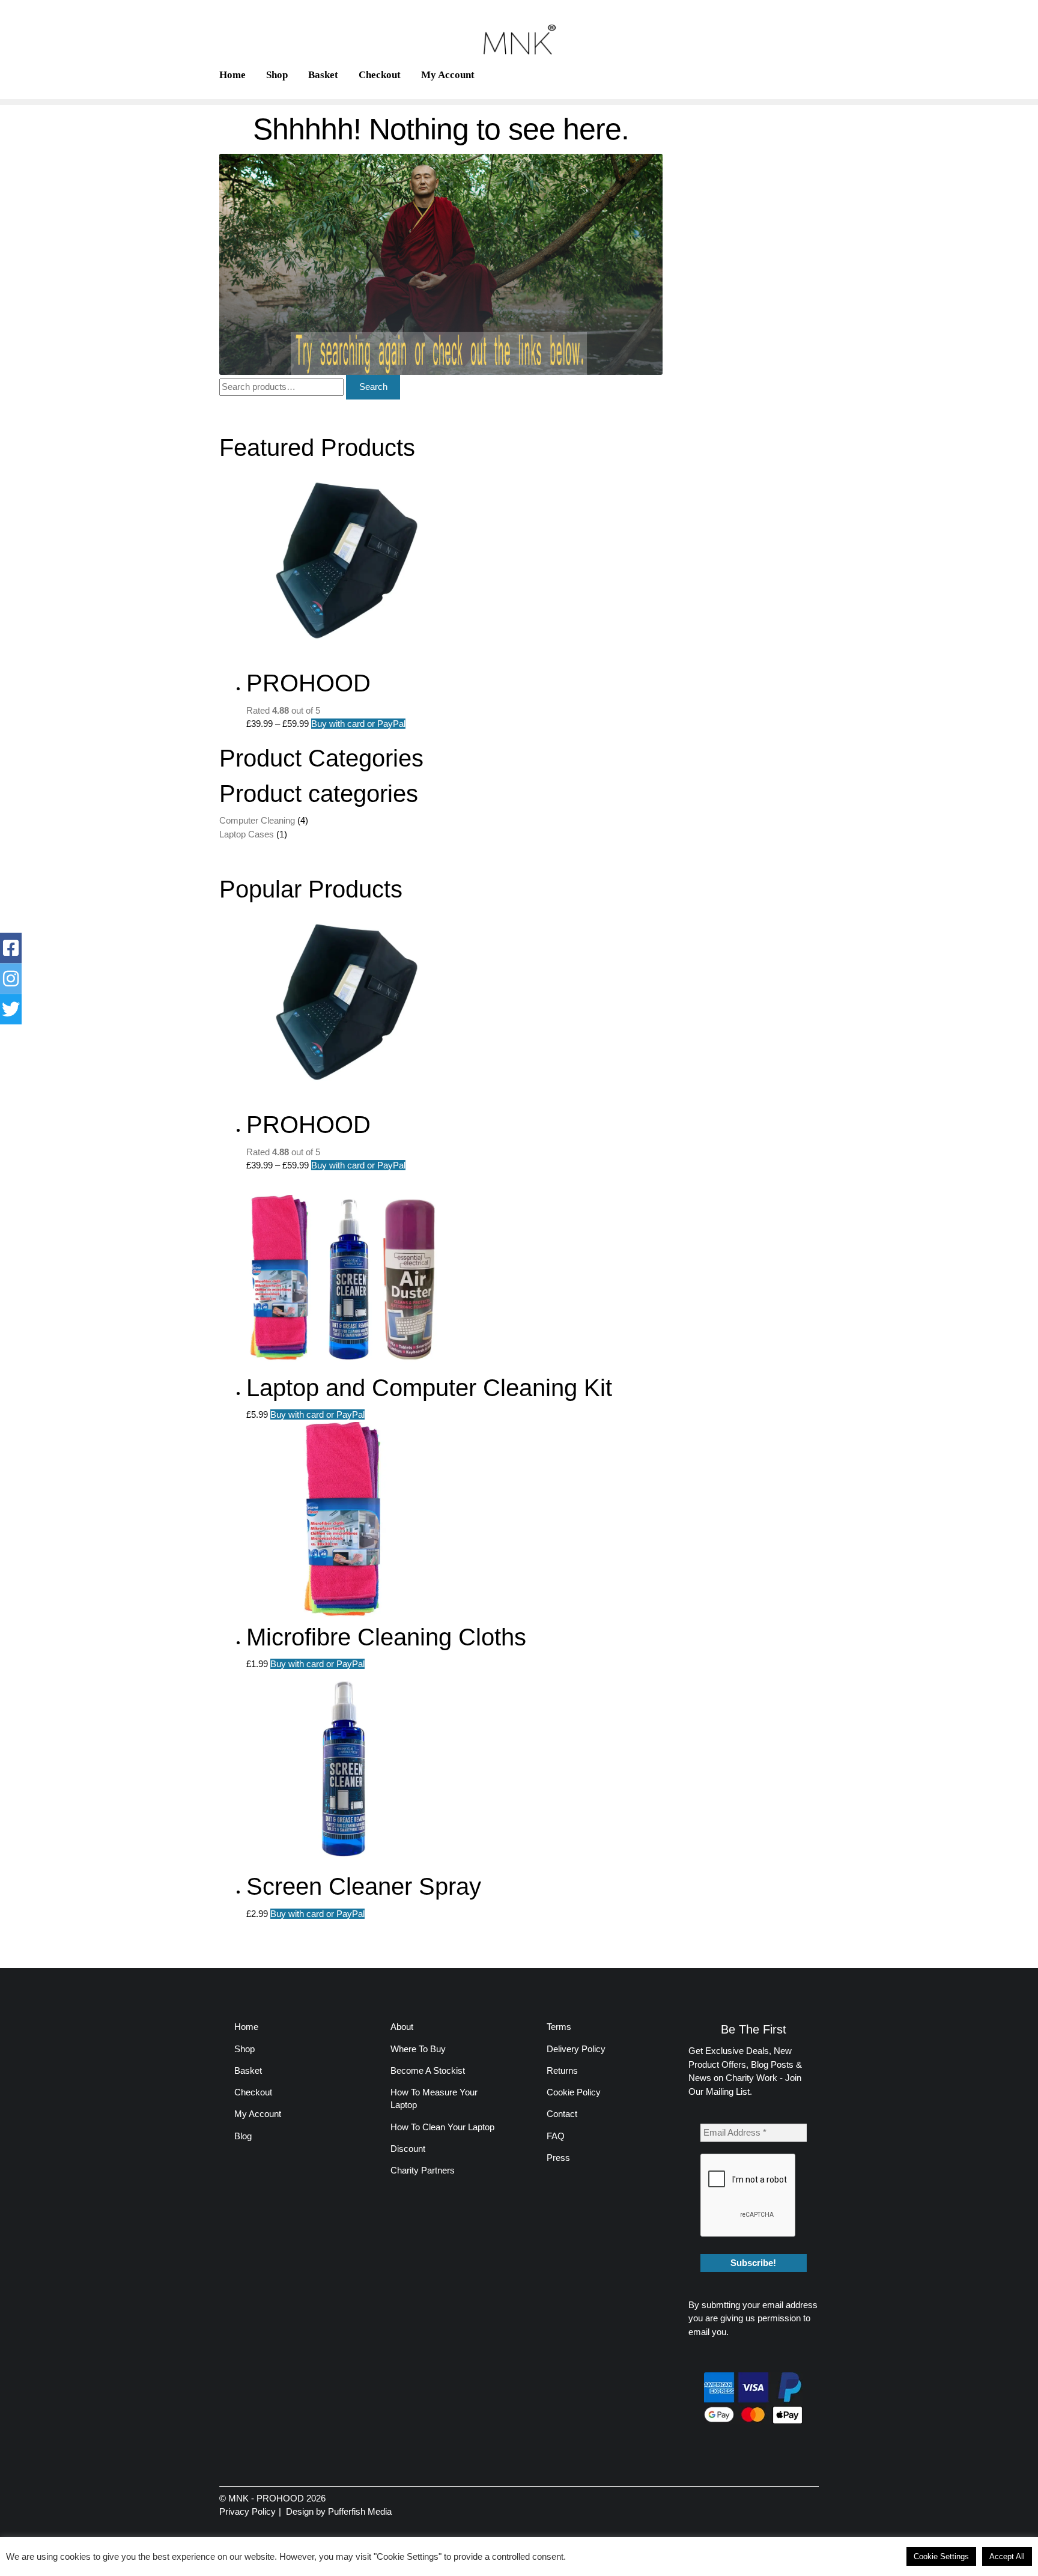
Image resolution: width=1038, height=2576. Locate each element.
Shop (277, 75)
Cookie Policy (574, 2092)
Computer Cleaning (257, 820)
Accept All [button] (1007, 2556)
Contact (562, 2114)
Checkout (380, 75)
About (402, 2027)
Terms (559, 2027)
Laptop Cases (247, 834)
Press (558, 2158)
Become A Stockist (428, 2070)
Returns (562, 2070)
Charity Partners (423, 2170)
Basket (323, 75)
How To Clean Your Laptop (442, 2127)
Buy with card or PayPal (358, 724)
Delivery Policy (576, 2049)
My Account (448, 75)
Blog (243, 2136)
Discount (408, 2149)
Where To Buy (418, 2049)
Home (232, 75)
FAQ (556, 2136)
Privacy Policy (247, 2511)
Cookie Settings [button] (941, 2556)
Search (373, 387)
